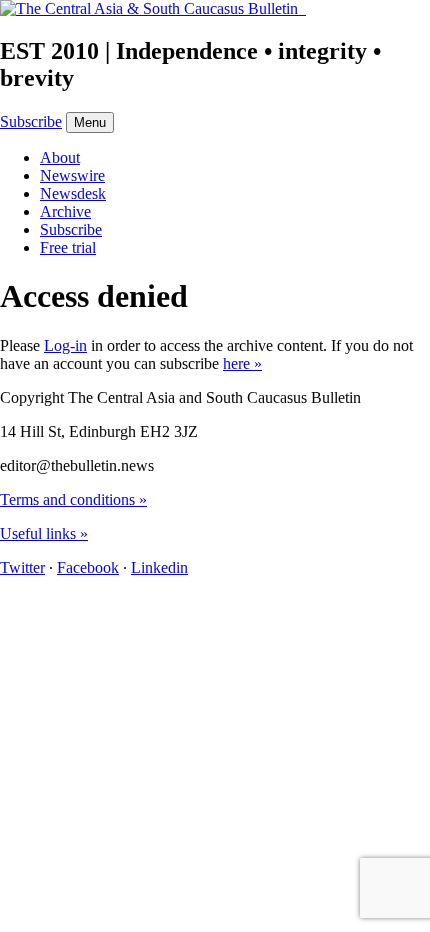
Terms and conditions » (73, 499)
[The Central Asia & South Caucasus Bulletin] (153, 8)
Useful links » (44, 533)
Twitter (22, 567)
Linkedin (159, 567)
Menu (90, 122)
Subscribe (31, 121)
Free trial (68, 247)
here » (242, 363)
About (60, 157)
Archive (65, 211)
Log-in (65, 345)
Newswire (72, 175)
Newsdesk (73, 193)
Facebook (88, 567)
